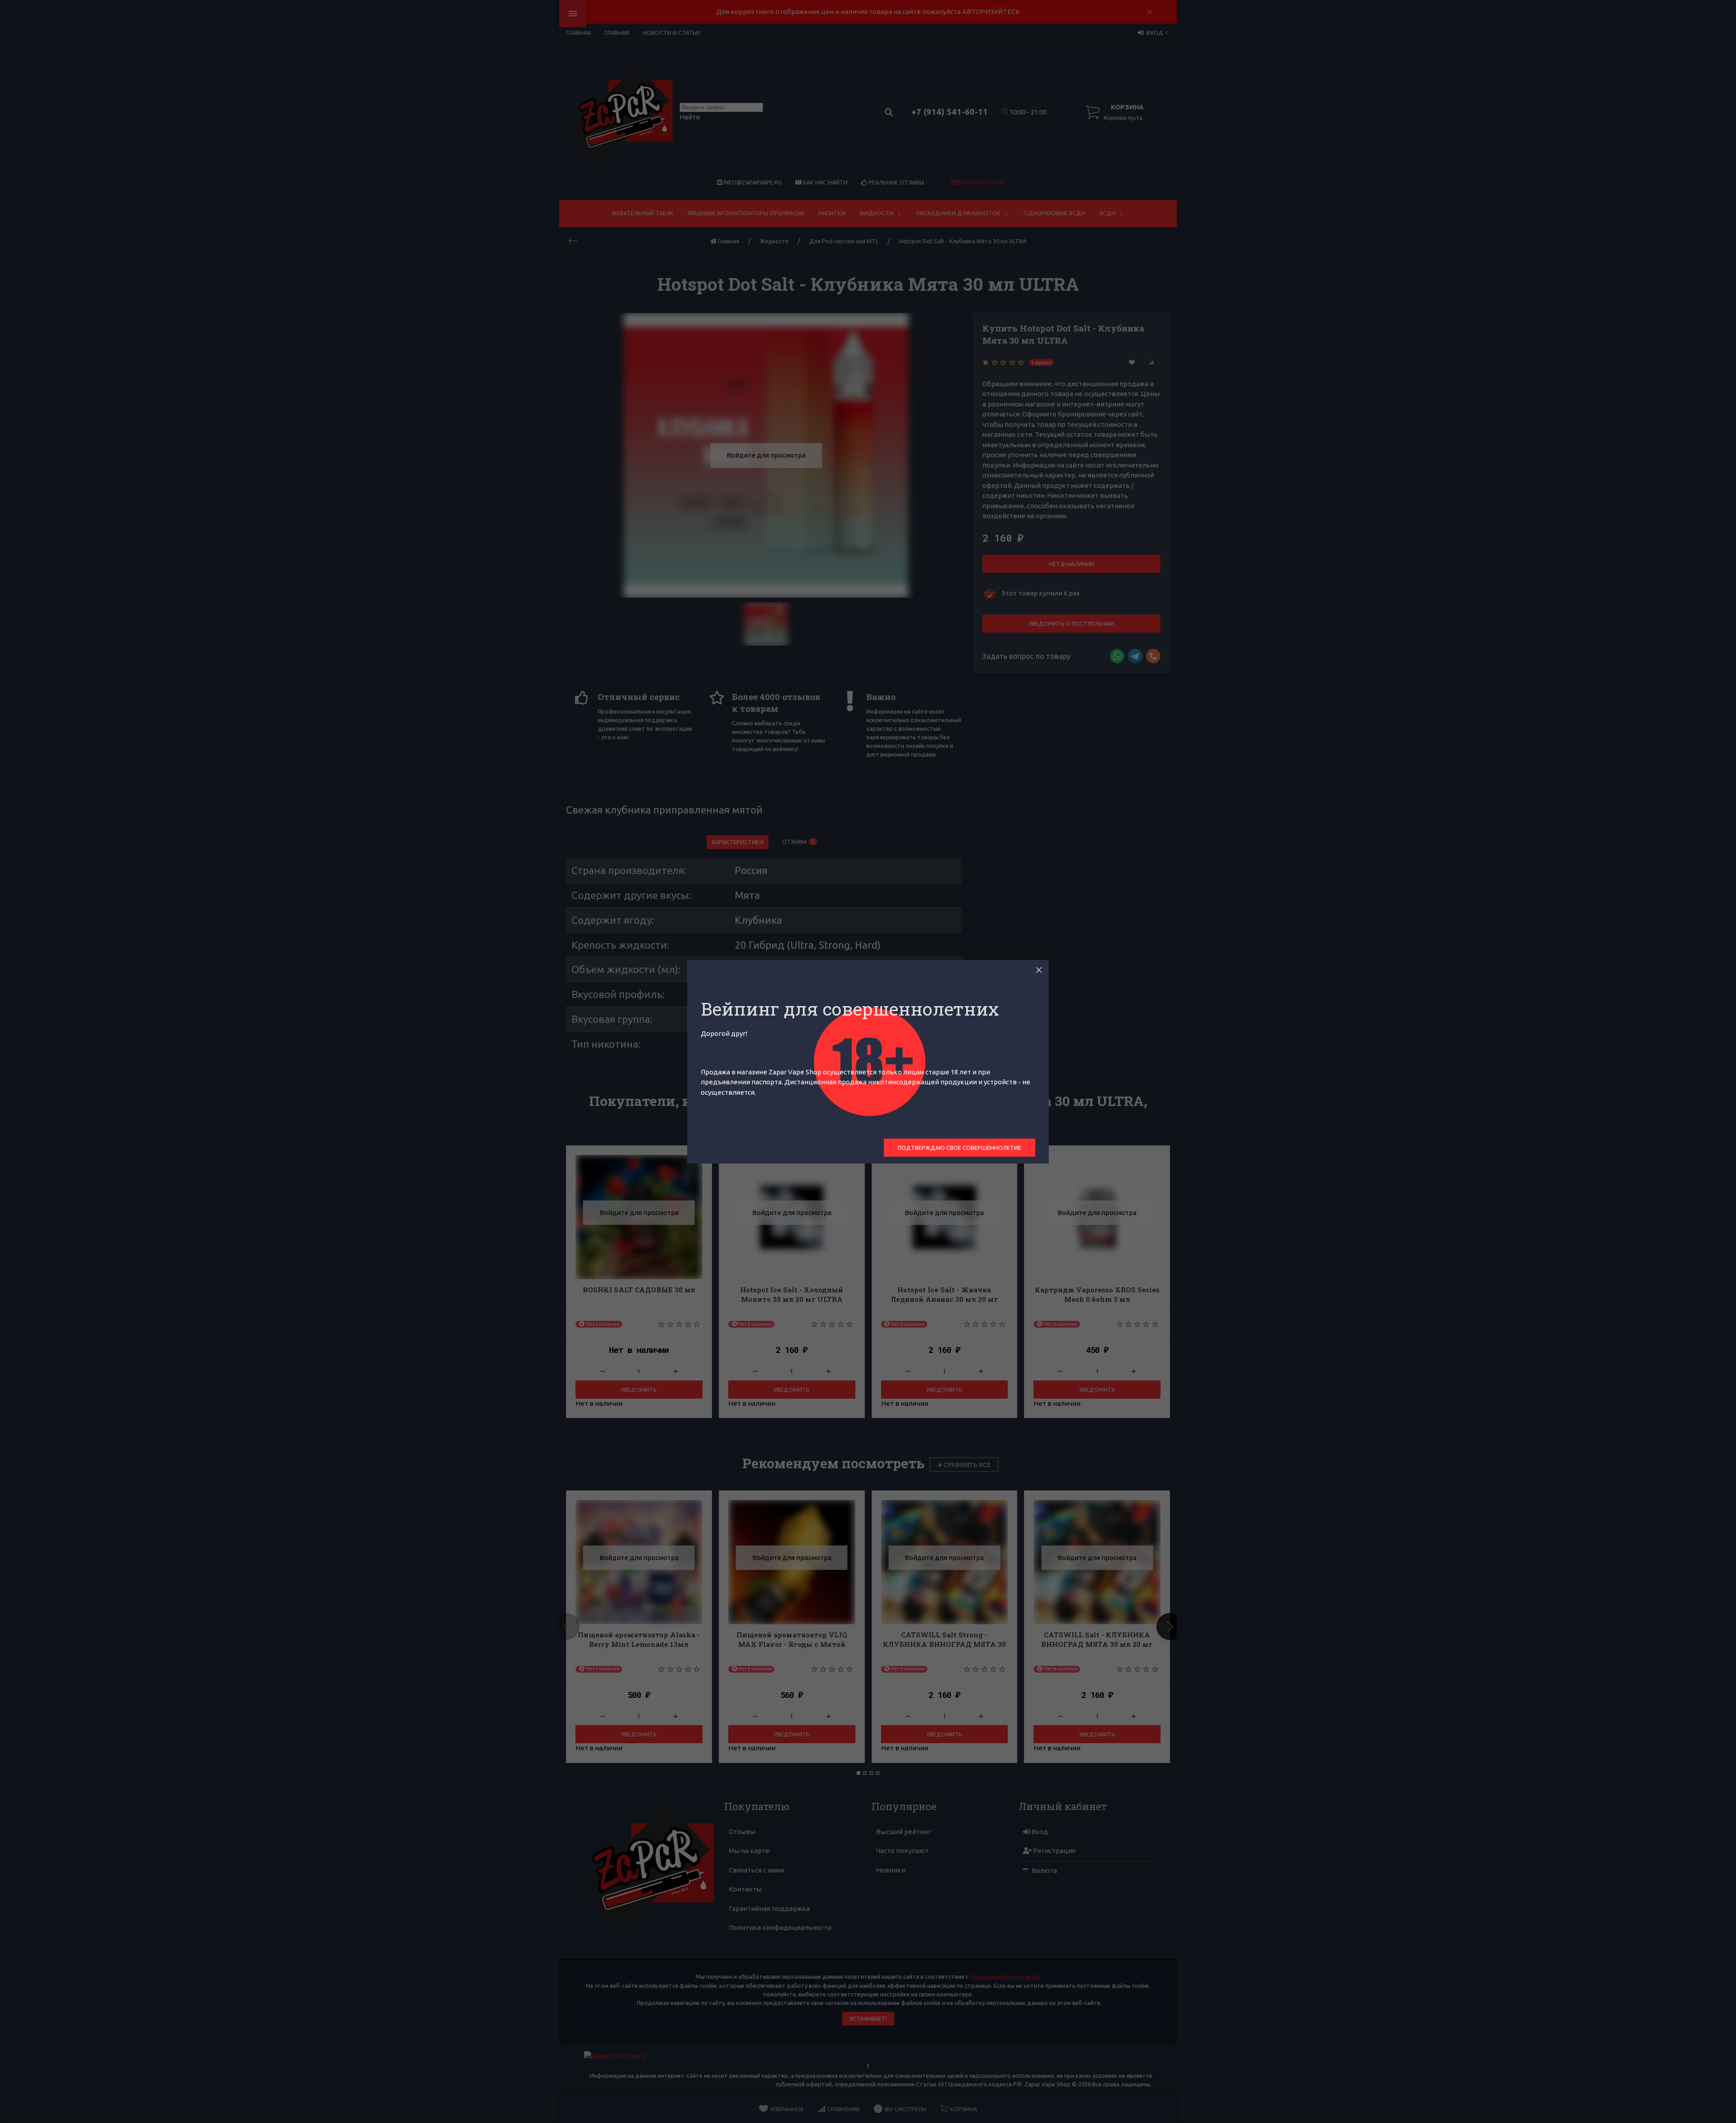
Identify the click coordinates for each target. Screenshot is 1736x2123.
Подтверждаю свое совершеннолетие (960, 1148)
